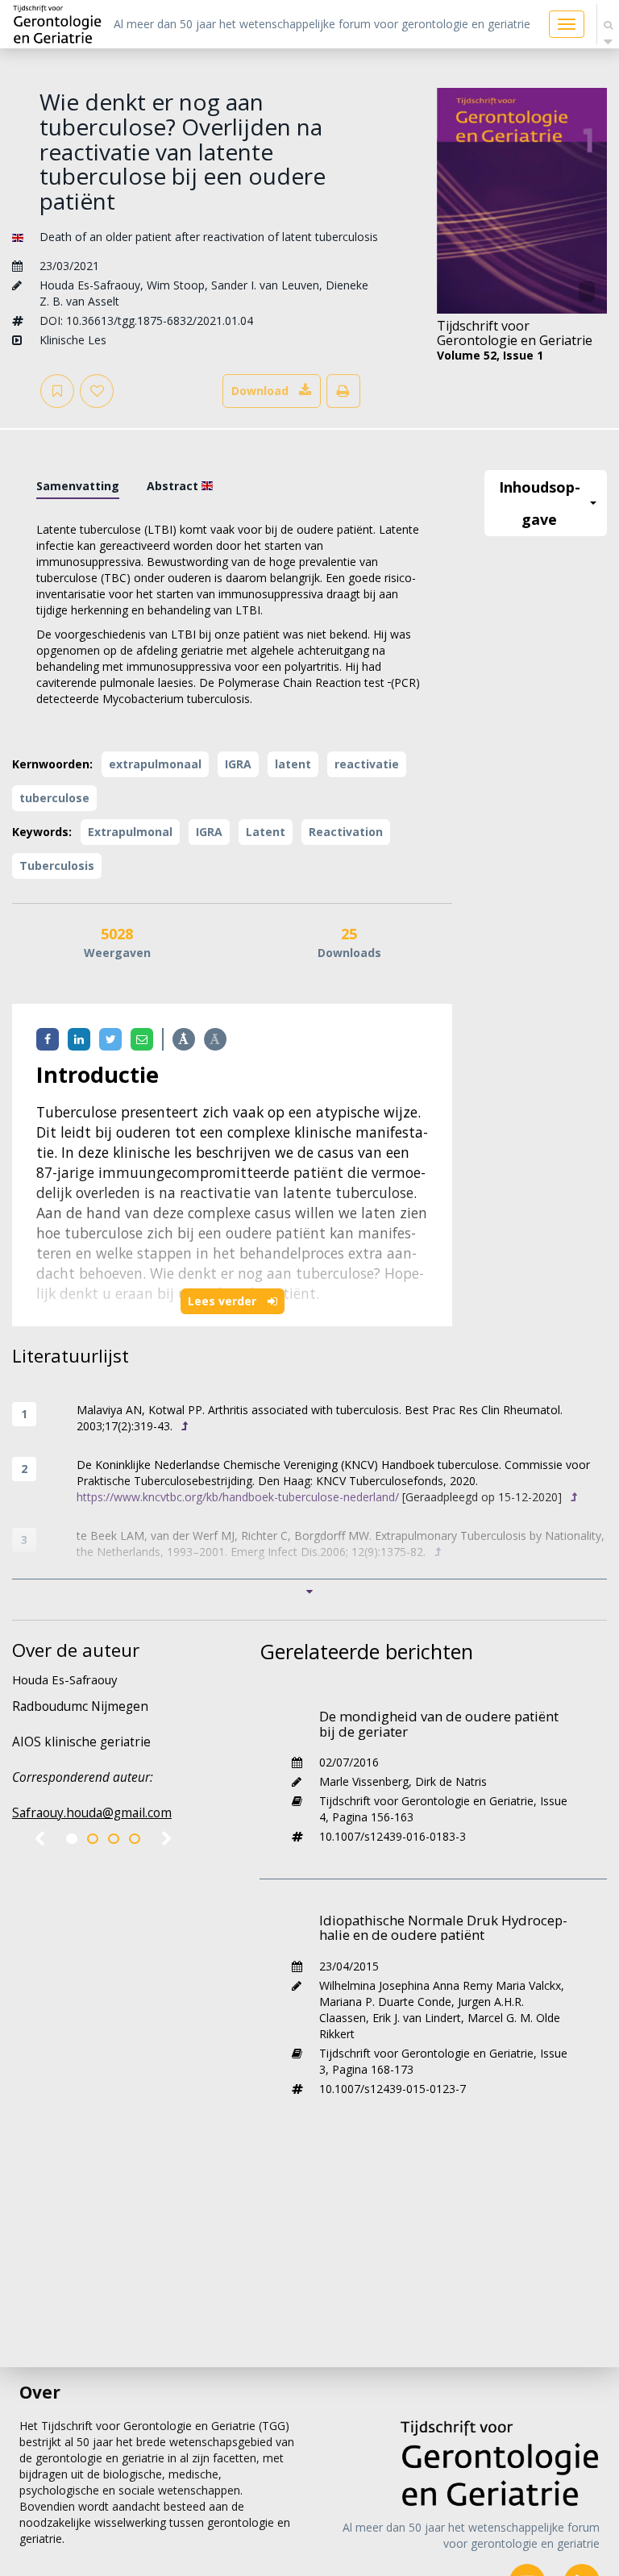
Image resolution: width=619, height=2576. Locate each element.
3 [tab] (114, 1839)
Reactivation (346, 832)
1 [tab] (72, 1839)
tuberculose (54, 798)
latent (293, 764)
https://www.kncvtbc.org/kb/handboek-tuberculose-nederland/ (238, 1497)
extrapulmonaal (155, 764)
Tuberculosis (57, 866)
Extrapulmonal (130, 832)
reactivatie (367, 764)
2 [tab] (93, 1839)
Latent (266, 832)
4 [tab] (135, 1839)
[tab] (78, 486)
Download (260, 391)
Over (40, 2392)
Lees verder (224, 1301)
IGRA (238, 764)
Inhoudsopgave (540, 503)
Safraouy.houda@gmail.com (92, 1813)
